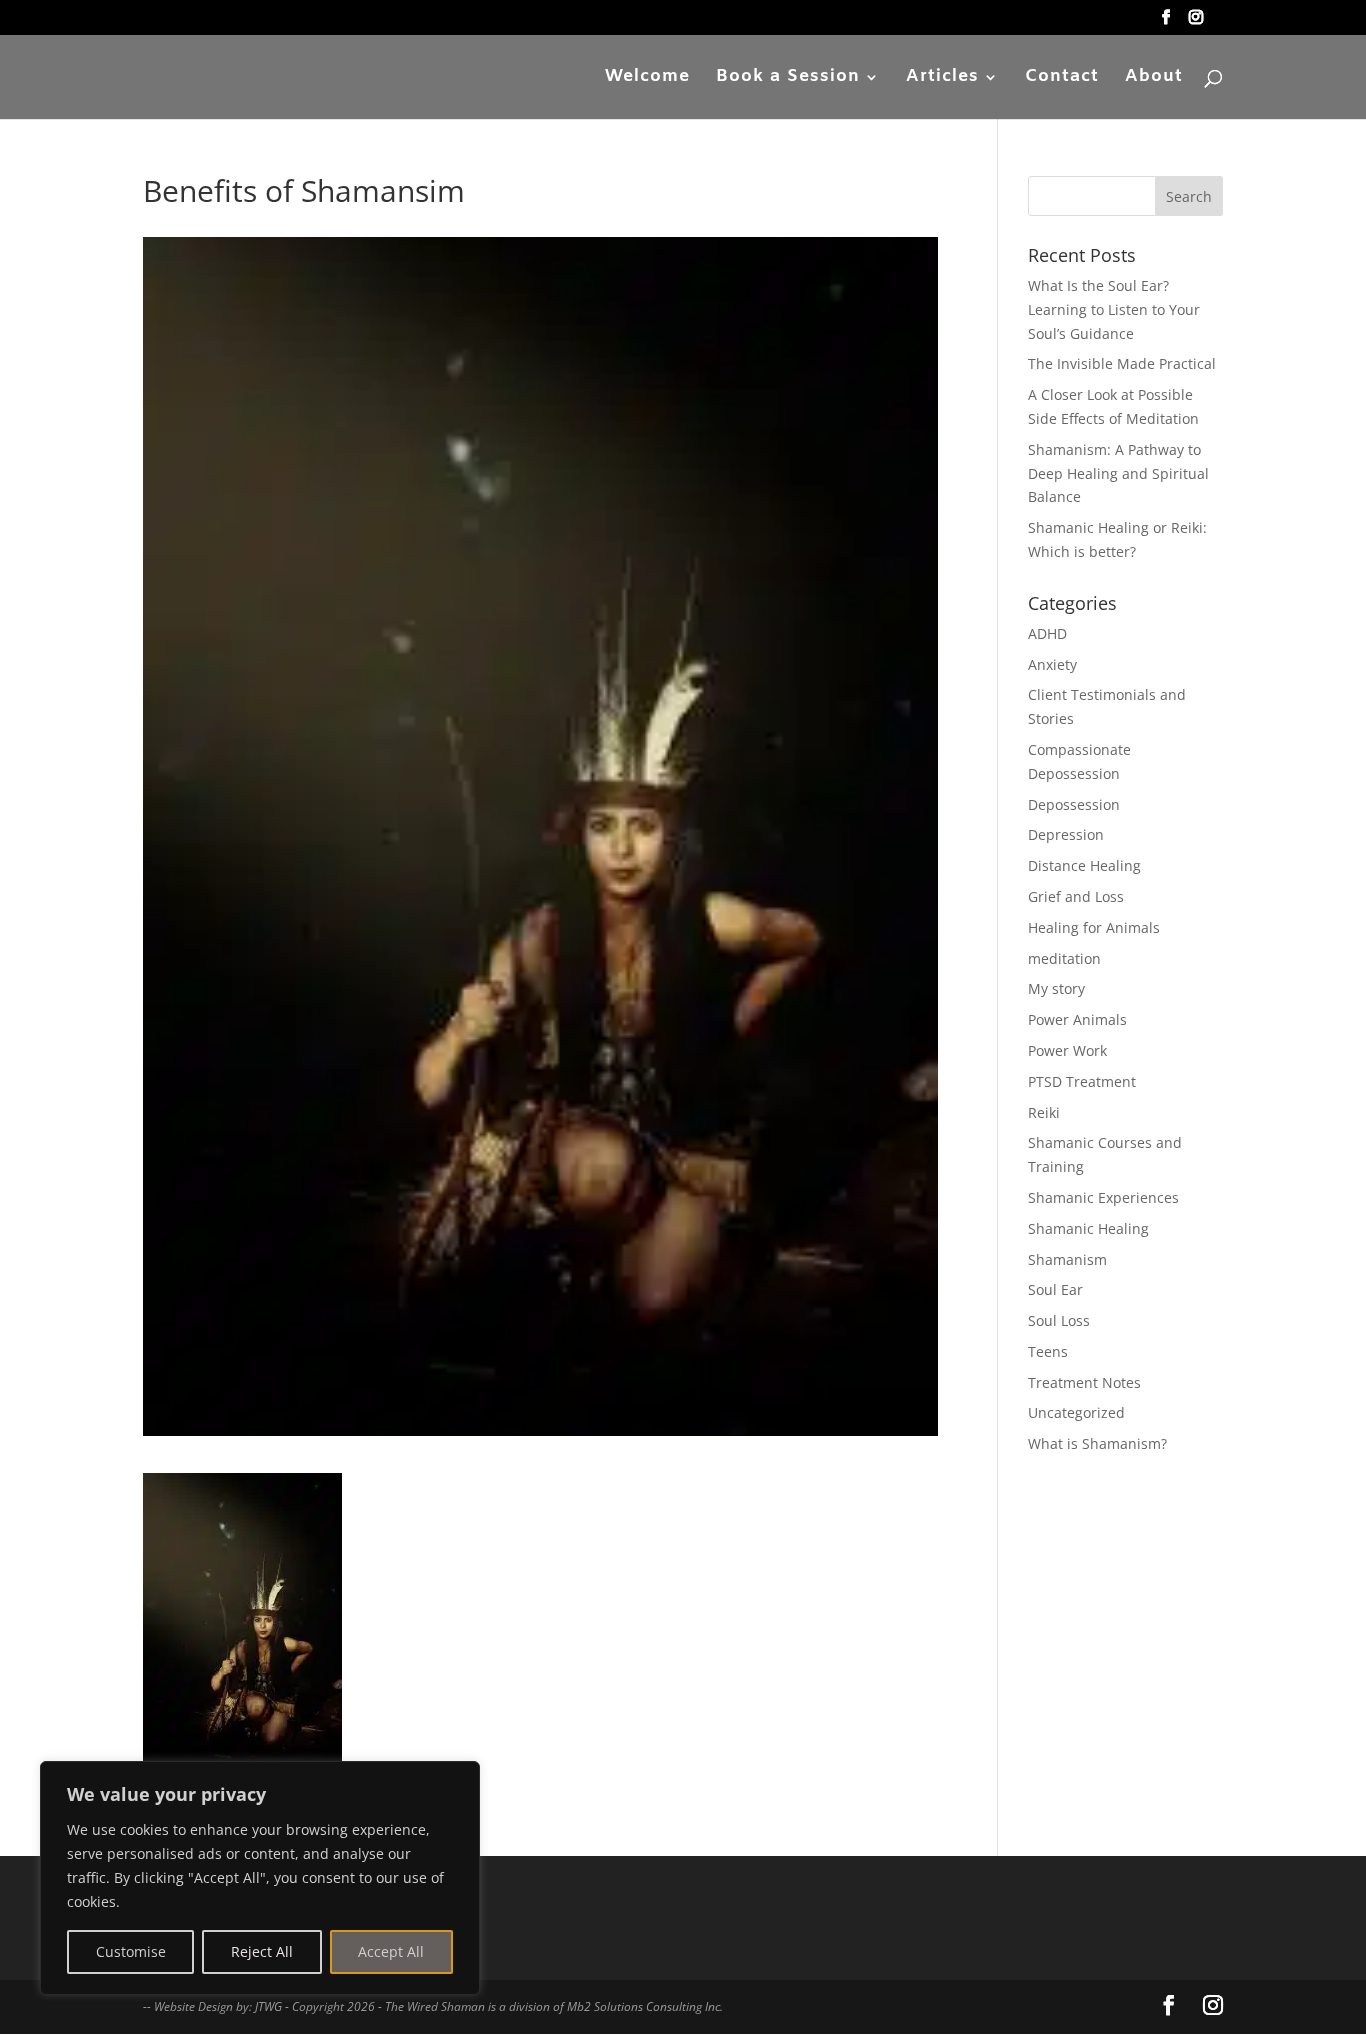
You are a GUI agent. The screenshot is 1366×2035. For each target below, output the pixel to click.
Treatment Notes (1084, 1382)
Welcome (647, 79)
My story (1056, 988)
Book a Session (788, 79)
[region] (260, 1878)
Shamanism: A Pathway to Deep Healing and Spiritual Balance (1118, 473)
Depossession (1074, 804)
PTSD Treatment (1082, 1081)
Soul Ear (1055, 1289)
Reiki (1044, 1112)
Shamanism (1067, 1259)
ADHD (1047, 633)
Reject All (262, 1951)
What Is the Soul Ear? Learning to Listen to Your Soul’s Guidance (1114, 309)
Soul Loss (1059, 1320)
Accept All (391, 1951)
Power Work (1067, 1050)
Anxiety (1052, 664)
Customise (131, 1951)
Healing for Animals (1094, 927)
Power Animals (1077, 1019)
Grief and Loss (1076, 896)
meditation (1064, 958)
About (1154, 79)
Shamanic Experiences (1103, 1197)
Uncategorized (1076, 1412)
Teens (1048, 1351)
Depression (1066, 834)
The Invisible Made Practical (1122, 363)
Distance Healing (1084, 865)
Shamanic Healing (1088, 1228)
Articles (942, 79)
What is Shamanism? (1097, 1443)
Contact (1062, 79)
